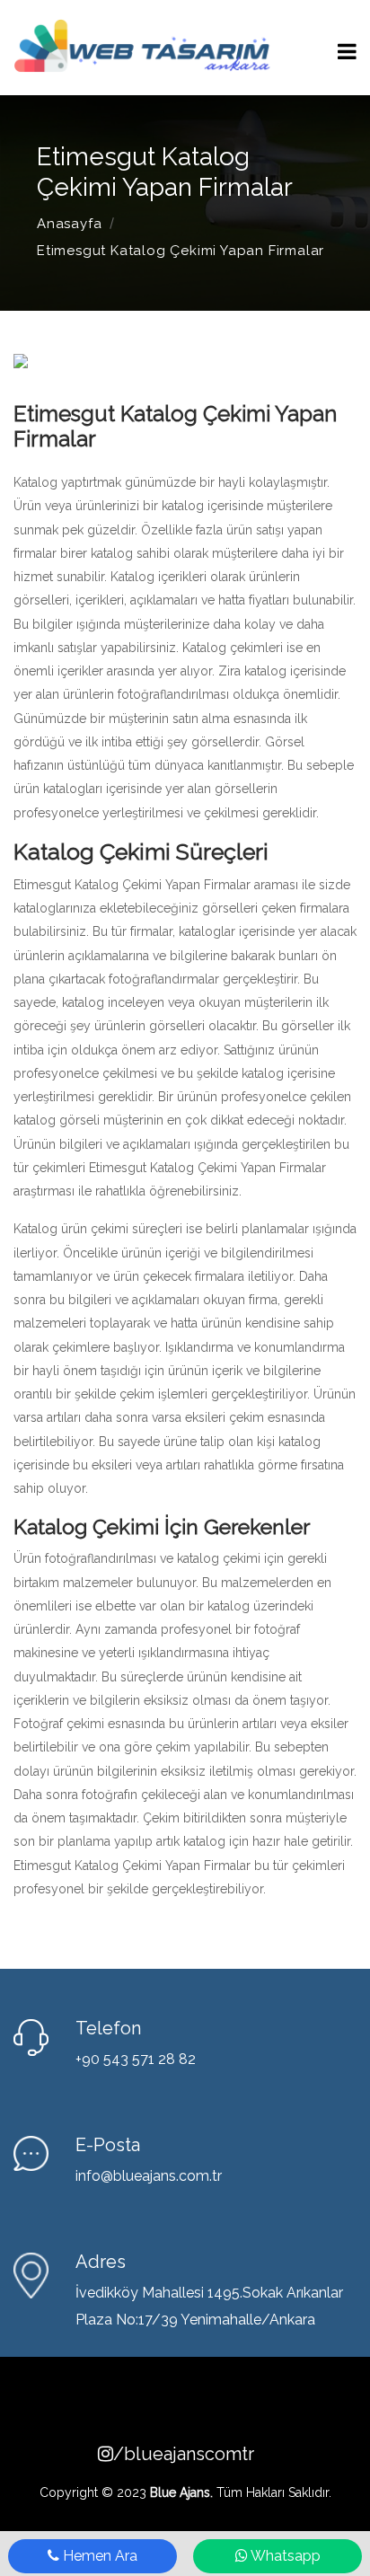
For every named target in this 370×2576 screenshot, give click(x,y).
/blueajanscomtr (193, 2454)
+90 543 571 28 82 (136, 2059)
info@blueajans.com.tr (149, 2176)
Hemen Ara (98, 2556)
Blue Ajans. (181, 2492)
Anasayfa (69, 224)
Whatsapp (284, 2556)
